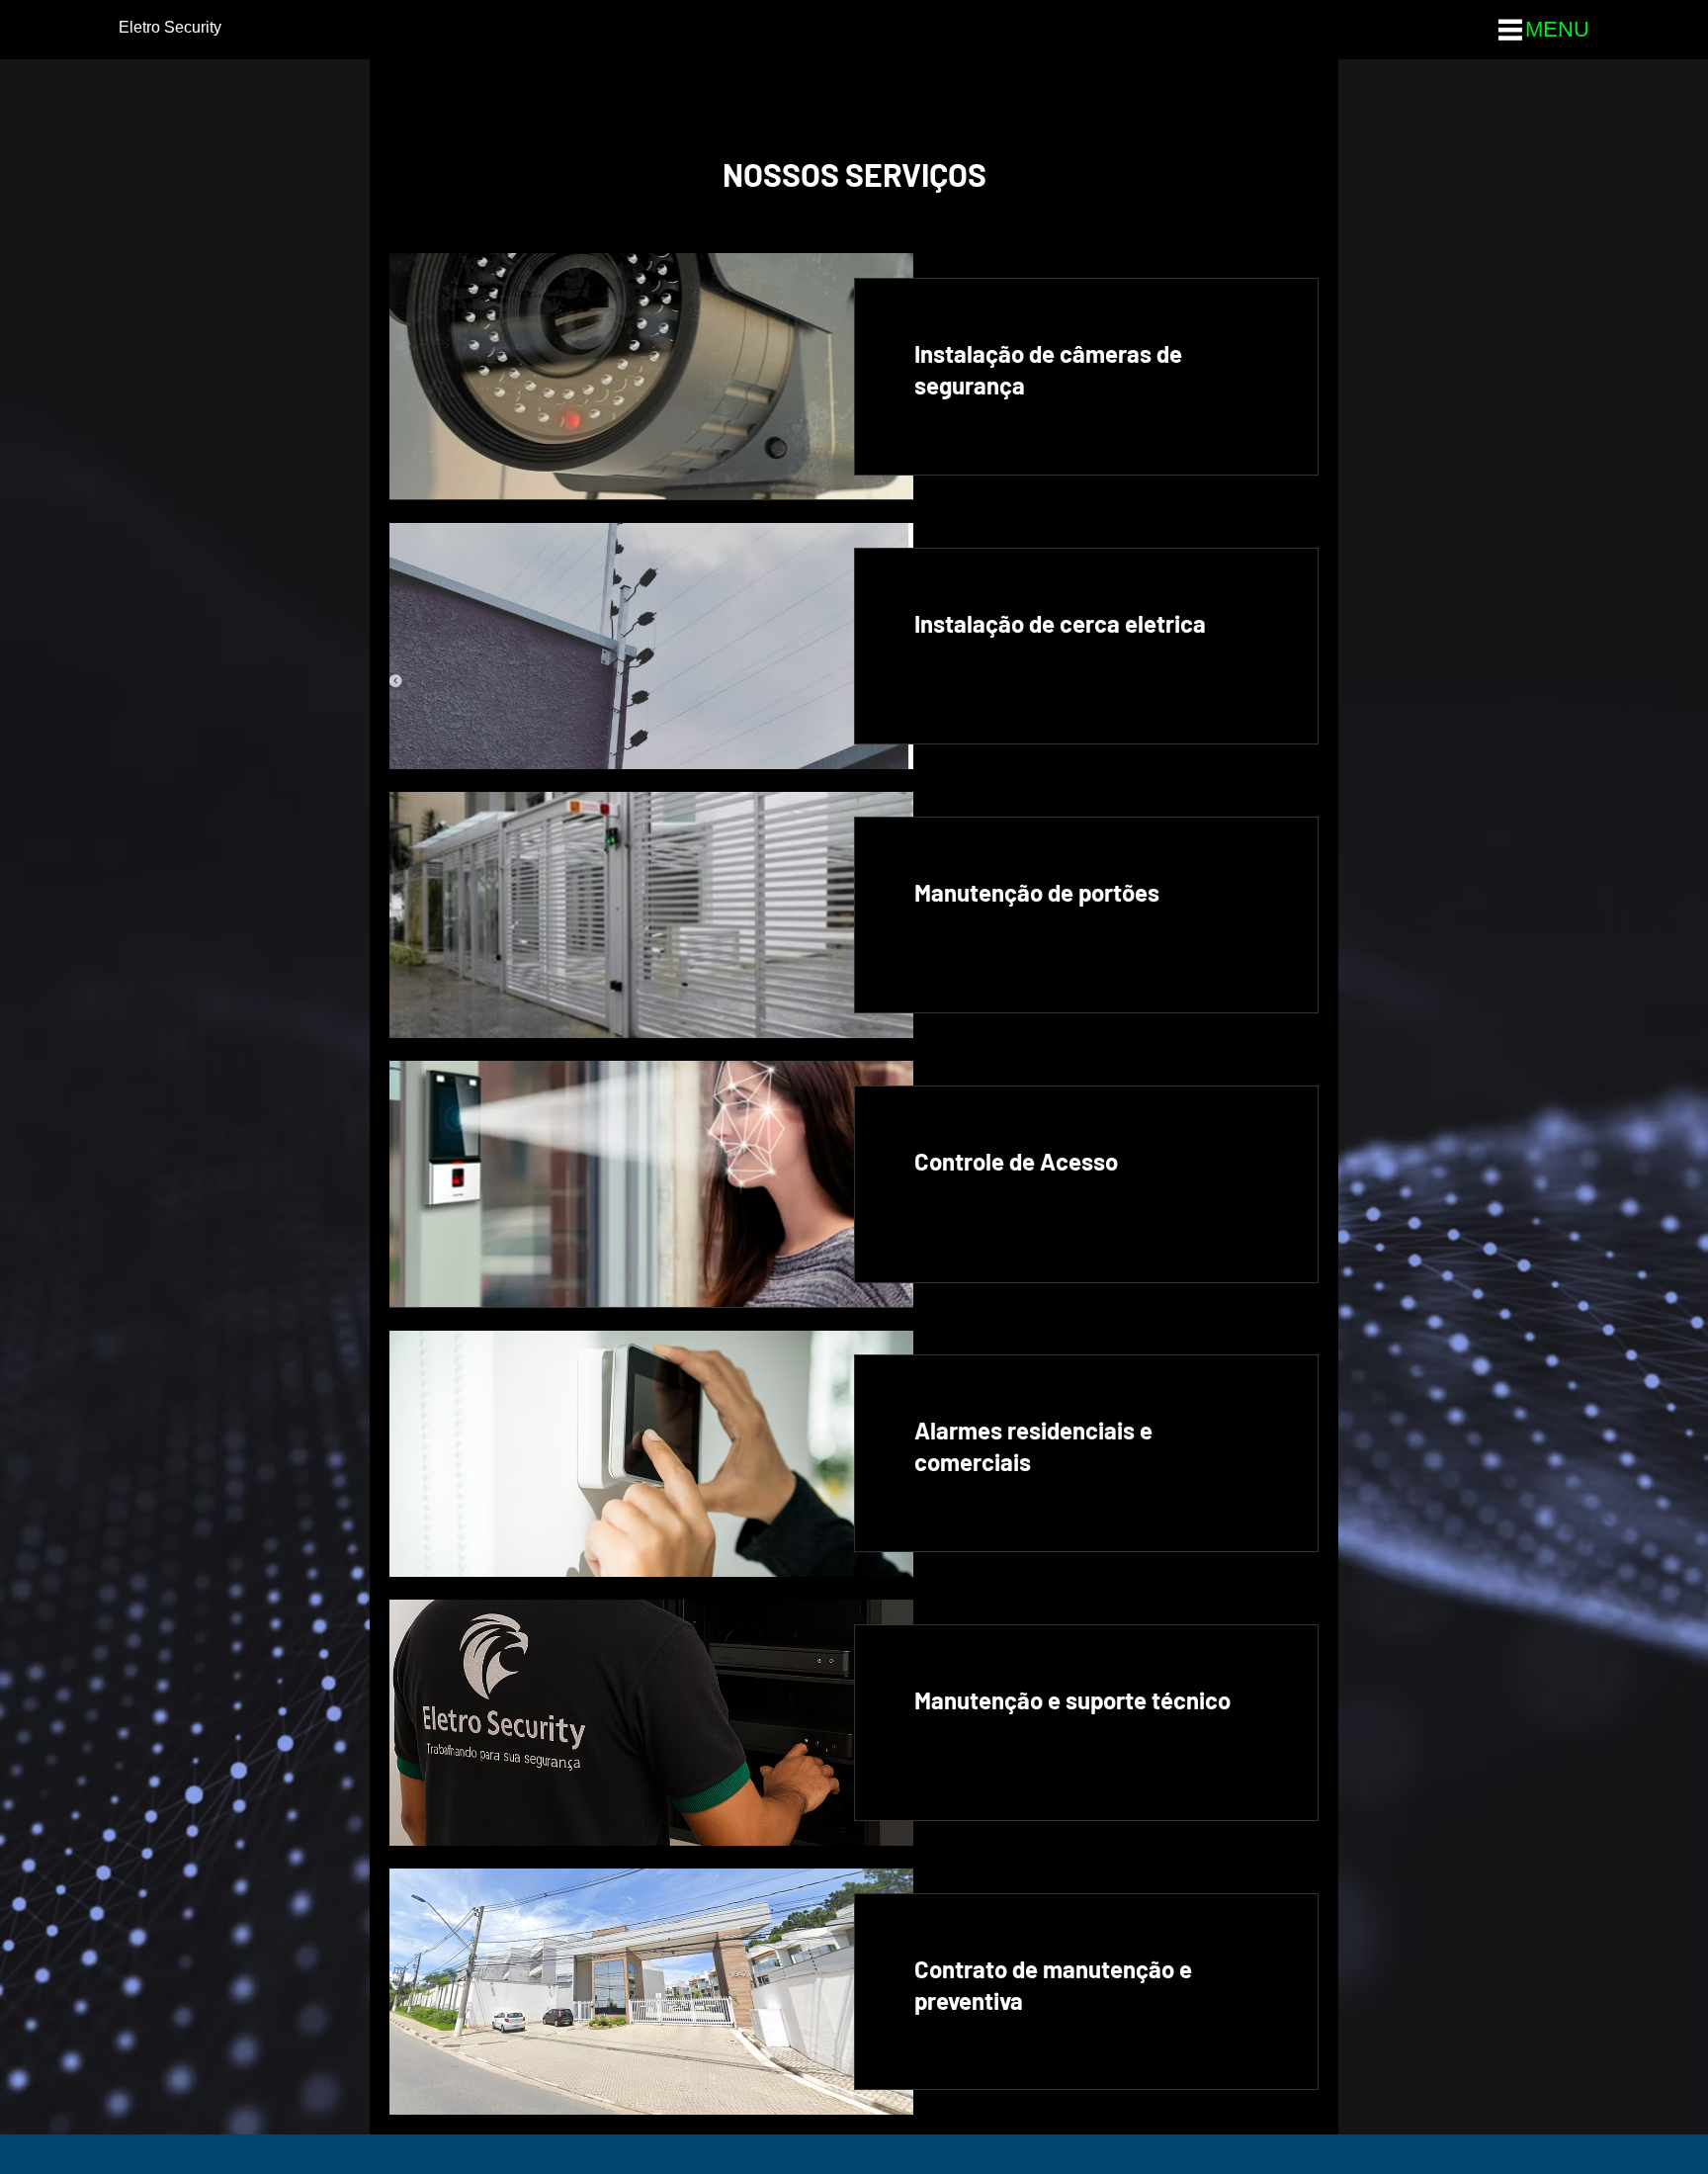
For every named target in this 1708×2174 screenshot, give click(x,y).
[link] (1086, 370)
